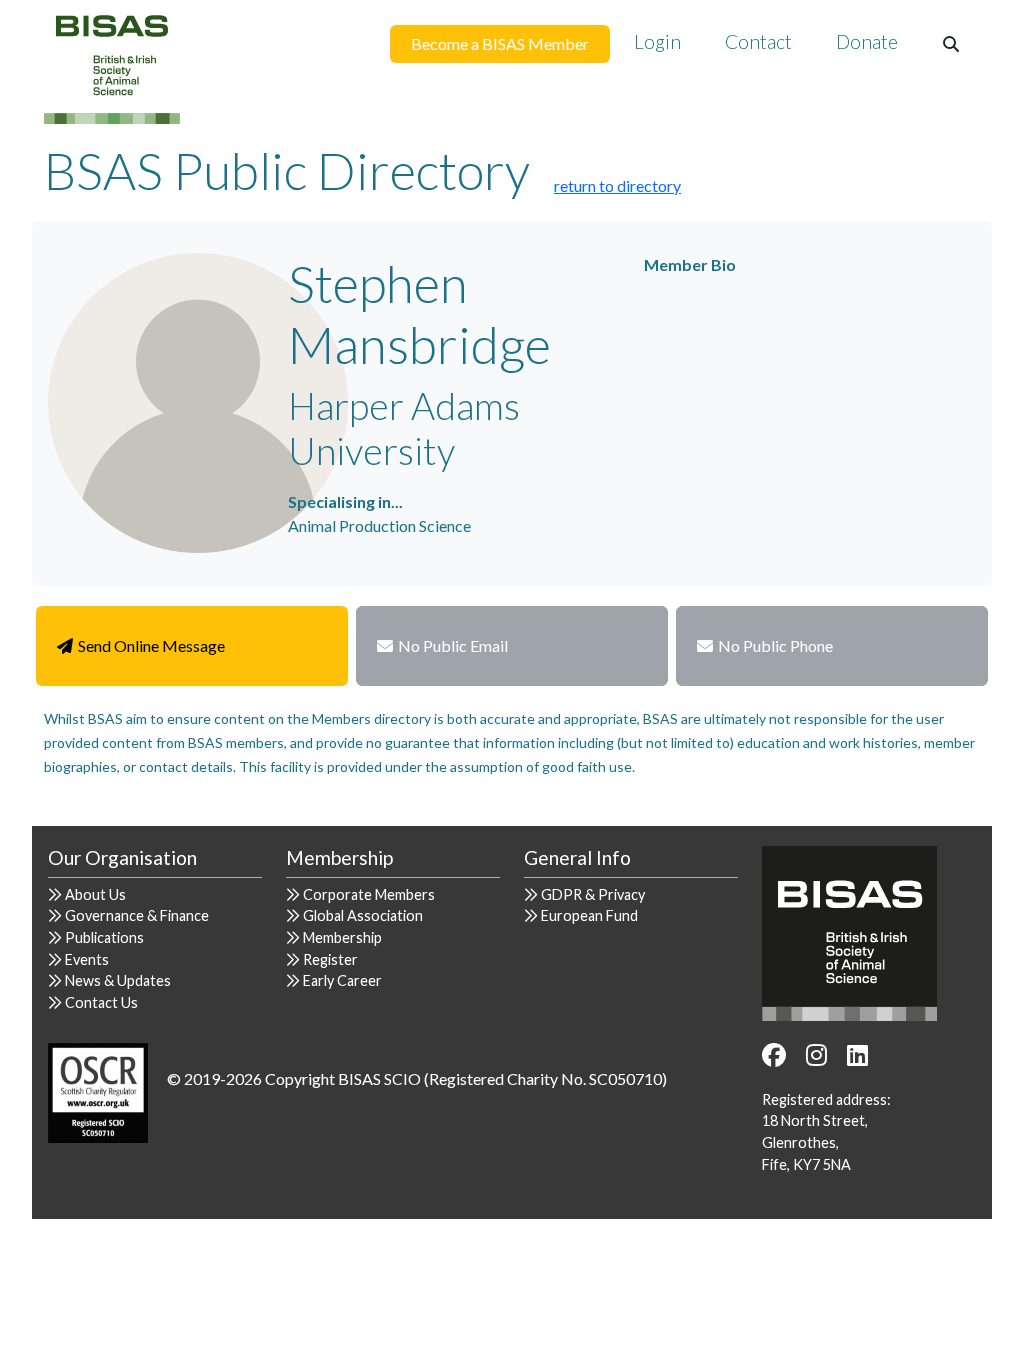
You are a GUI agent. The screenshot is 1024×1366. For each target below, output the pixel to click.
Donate (867, 41)
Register (330, 959)
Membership (342, 937)
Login (657, 41)
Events (87, 959)
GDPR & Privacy (593, 894)
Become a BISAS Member (500, 43)
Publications (104, 937)
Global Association (363, 915)
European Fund (589, 915)
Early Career (342, 980)
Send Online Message (151, 645)
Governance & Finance (137, 915)
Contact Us (101, 1002)
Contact (758, 41)
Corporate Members (369, 894)
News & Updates (118, 980)
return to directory (617, 185)
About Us (95, 894)
